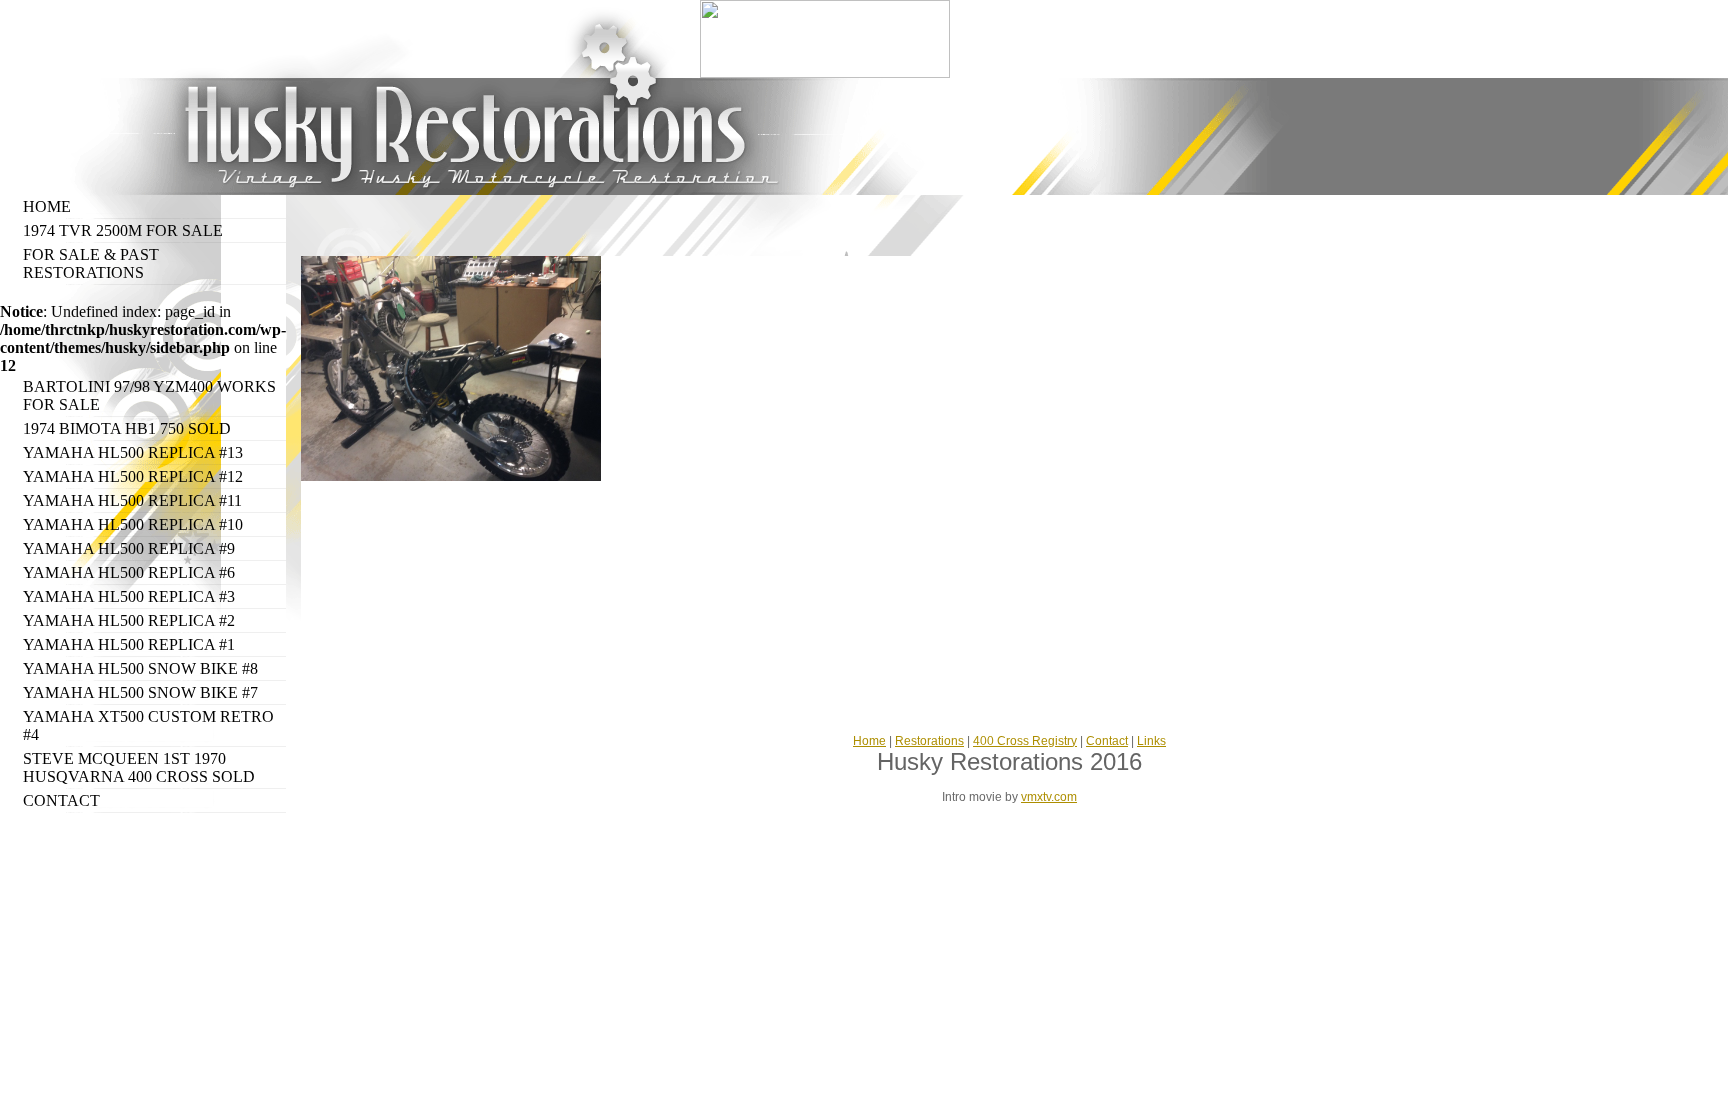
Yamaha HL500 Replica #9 (129, 548)
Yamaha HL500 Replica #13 (133, 452)
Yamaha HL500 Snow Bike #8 (140, 668)
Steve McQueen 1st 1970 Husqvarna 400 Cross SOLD (139, 767)
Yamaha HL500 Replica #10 (133, 524)
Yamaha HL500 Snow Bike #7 (140, 692)
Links (1151, 741)
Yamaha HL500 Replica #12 (133, 476)
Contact (61, 800)
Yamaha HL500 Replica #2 (129, 620)
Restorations (929, 741)
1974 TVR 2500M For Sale (123, 230)
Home (47, 206)
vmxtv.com (1049, 797)
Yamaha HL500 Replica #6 (129, 572)
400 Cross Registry (1025, 741)
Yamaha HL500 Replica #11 (132, 500)
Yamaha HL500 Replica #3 (129, 596)
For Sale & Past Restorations (91, 263)
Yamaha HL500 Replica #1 (129, 644)
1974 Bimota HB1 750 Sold (127, 428)
